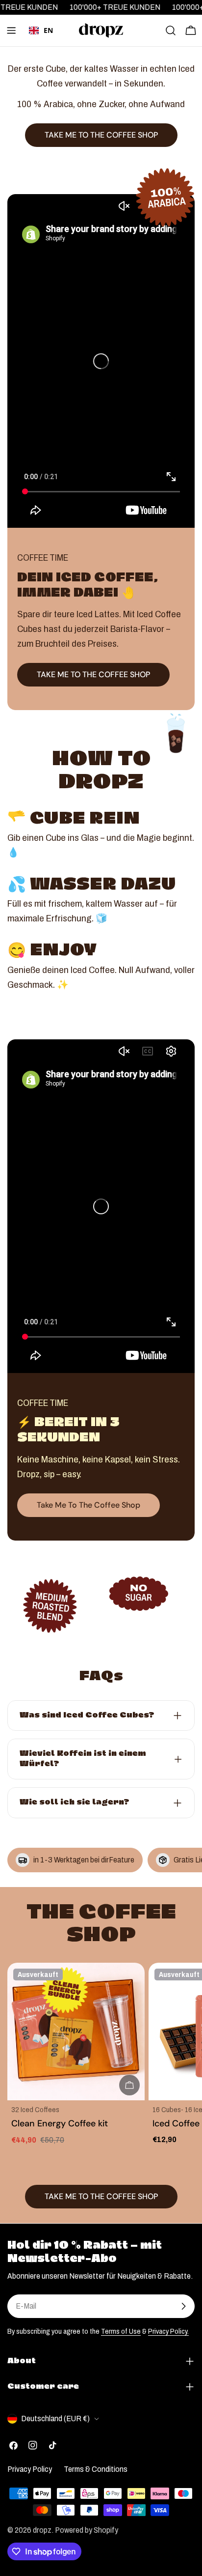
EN (48, 30)
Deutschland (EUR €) (55, 2419)
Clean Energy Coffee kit (60, 2123)
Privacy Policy (30, 2469)
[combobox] (41, 30)
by (41, 45)
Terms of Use (121, 2331)
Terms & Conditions (96, 2469)
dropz (42, 2530)
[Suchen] (171, 30)
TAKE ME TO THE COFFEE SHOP (93, 674)
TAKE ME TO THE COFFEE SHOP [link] (101, 135)
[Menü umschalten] (11, 30)
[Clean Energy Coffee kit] (76, 2032)
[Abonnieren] (183, 2306)
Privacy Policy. (168, 2331)
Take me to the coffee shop (88, 1505)
